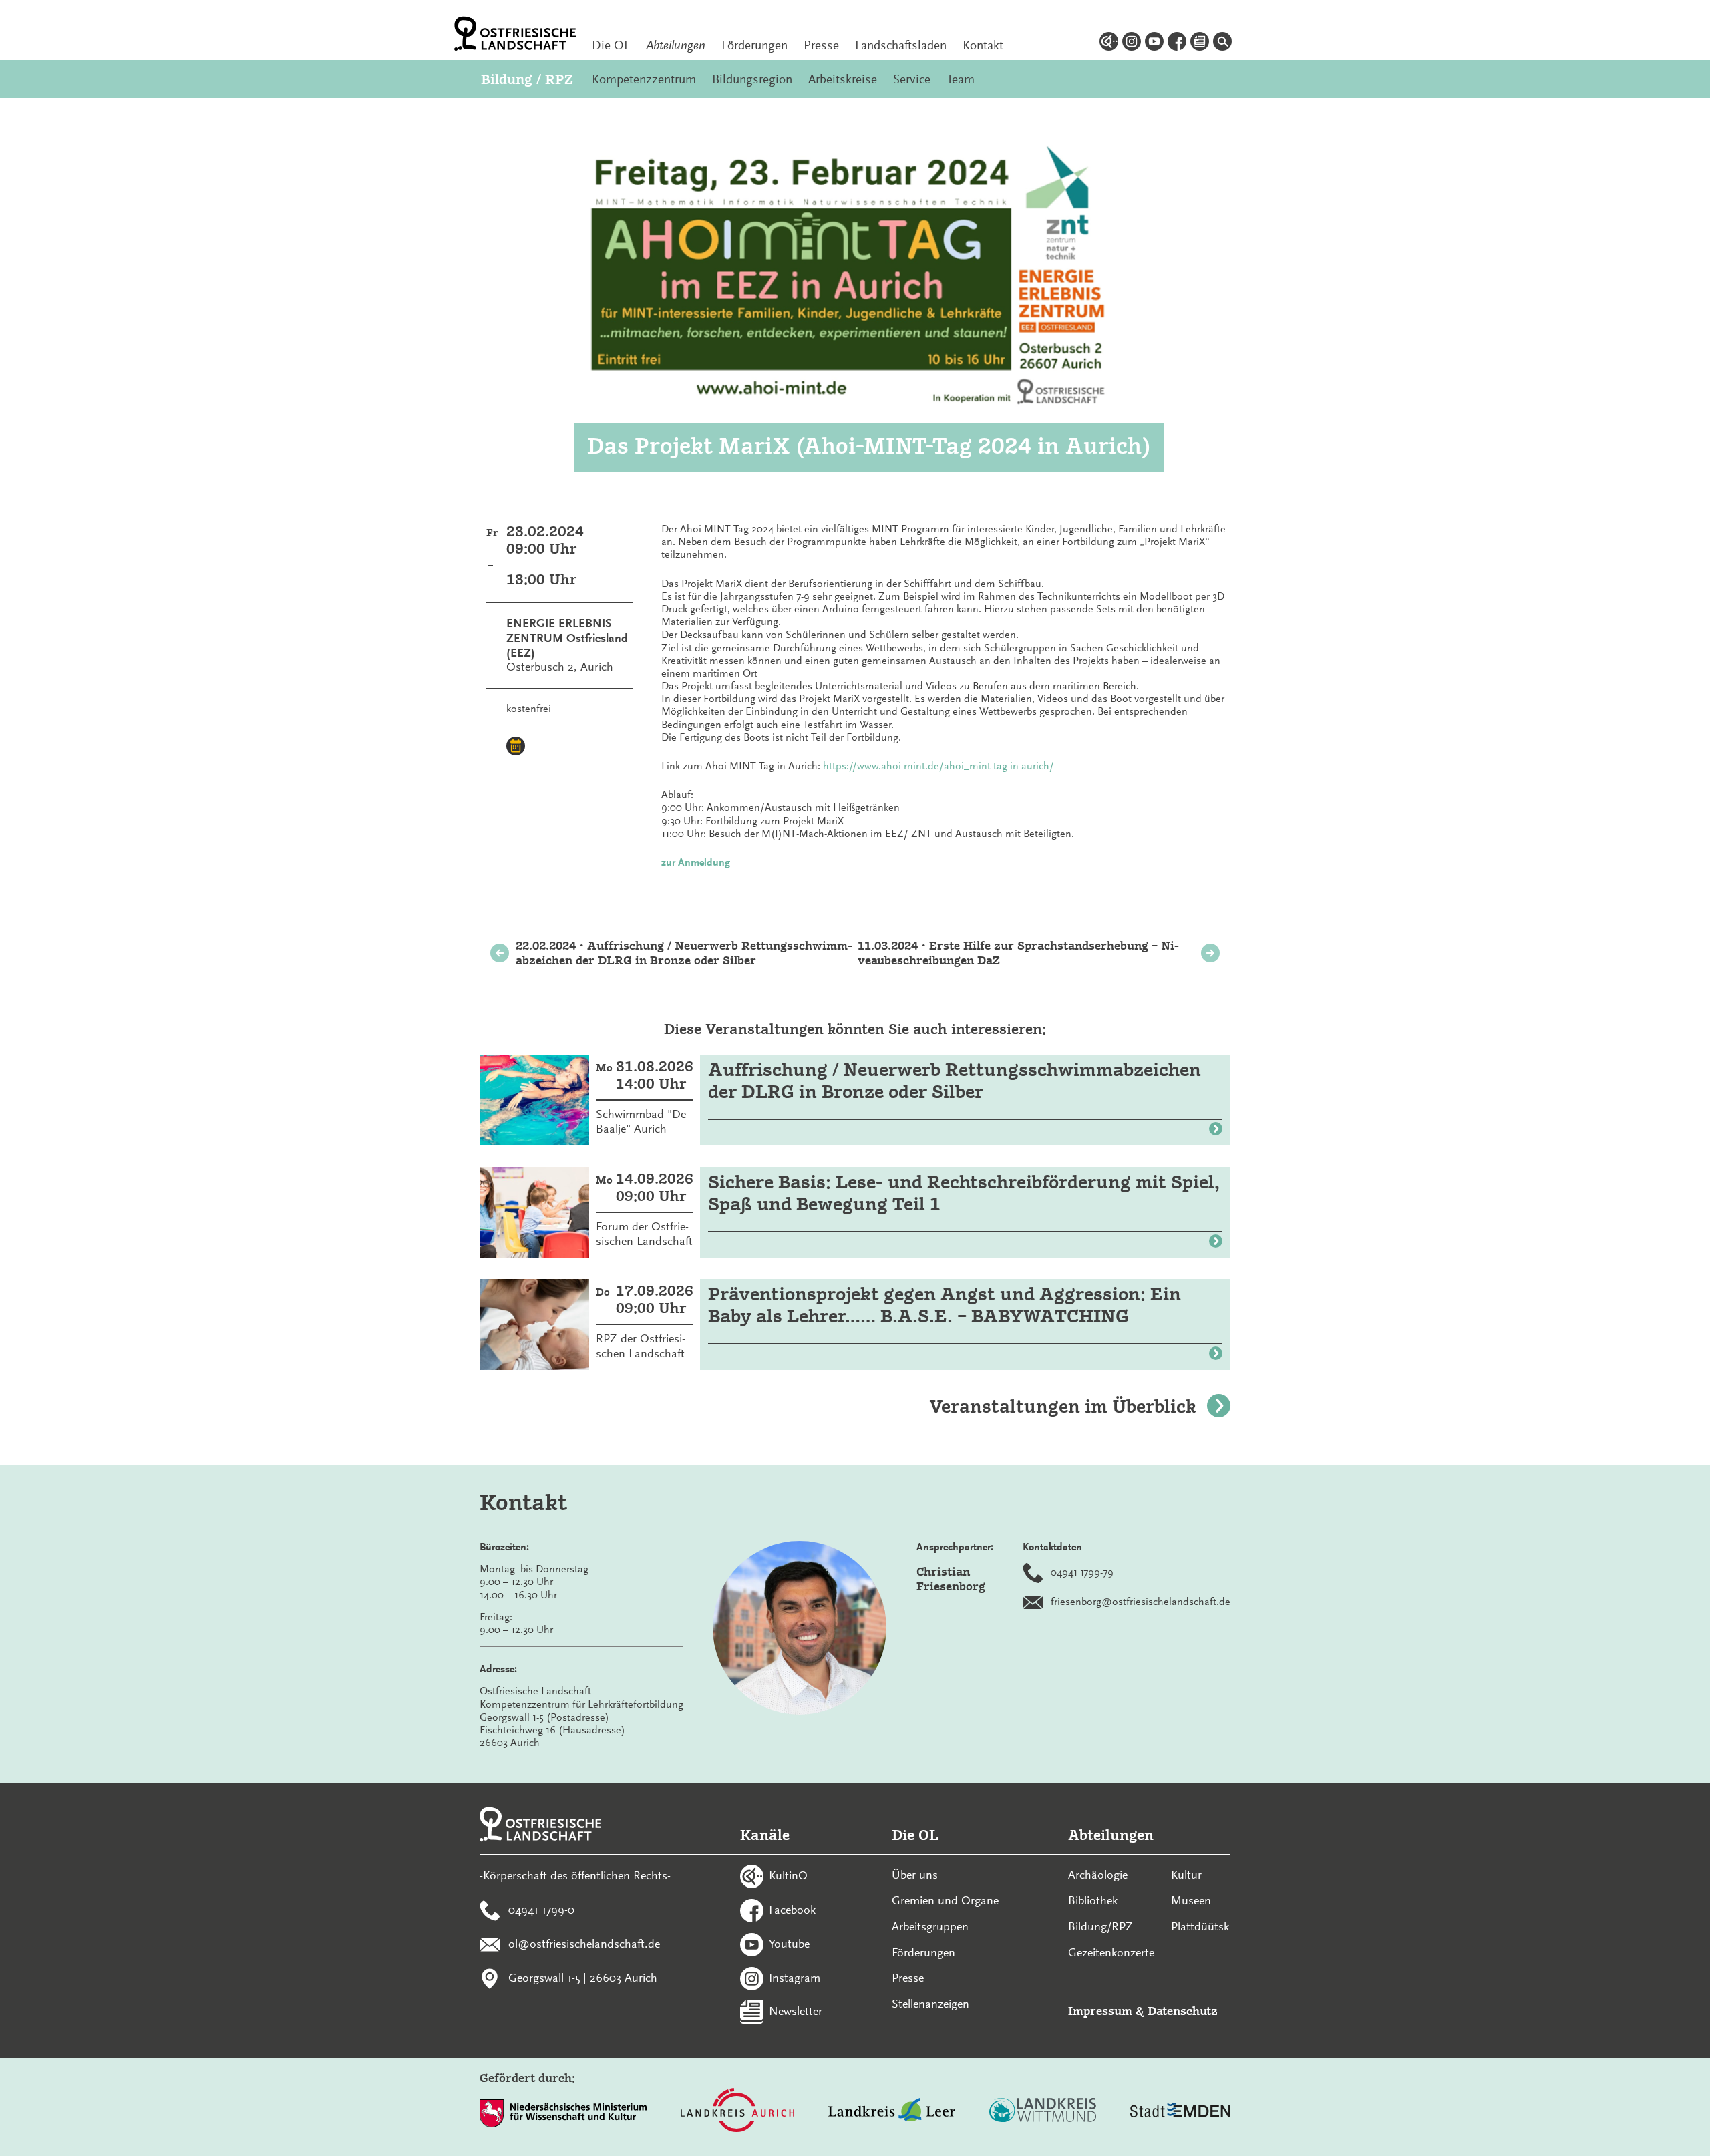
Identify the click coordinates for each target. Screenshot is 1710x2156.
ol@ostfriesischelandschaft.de (584, 1943)
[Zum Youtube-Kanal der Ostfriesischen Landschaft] (1154, 43)
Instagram (795, 1977)
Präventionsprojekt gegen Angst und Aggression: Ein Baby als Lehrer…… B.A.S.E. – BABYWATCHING (945, 1305)
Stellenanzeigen (930, 2004)
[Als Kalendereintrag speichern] (516, 748)
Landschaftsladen (901, 45)
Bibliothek (1093, 1900)
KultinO (788, 1875)
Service (912, 79)
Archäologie (1098, 1875)
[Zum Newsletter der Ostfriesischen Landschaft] (1200, 43)
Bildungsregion (752, 79)
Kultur (1186, 1875)
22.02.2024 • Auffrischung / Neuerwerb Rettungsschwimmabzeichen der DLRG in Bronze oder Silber (684, 953)
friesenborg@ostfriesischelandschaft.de (1141, 1602)
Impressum (1100, 2011)
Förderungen (754, 45)
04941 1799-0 (541, 1910)
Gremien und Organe (945, 1900)
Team (961, 79)
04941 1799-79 (1082, 1572)
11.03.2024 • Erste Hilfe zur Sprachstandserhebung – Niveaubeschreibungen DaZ (1018, 953)
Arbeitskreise (843, 79)
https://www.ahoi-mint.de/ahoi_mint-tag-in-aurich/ (938, 766)
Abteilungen (676, 45)
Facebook (792, 1910)
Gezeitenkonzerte (1111, 1952)
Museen (1191, 1900)
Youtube (789, 1943)
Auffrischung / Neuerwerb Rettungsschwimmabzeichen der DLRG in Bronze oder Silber (955, 1081)
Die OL (611, 45)
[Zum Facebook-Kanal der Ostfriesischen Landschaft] (1177, 43)
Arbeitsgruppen (930, 1926)
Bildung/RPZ (1100, 1926)
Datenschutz (1183, 2011)
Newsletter (796, 2011)
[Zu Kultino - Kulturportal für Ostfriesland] (1109, 43)
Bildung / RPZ (527, 79)
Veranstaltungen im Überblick (1063, 1406)
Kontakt (983, 45)
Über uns (915, 1875)
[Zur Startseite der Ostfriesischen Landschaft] (515, 34)
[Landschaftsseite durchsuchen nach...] (1222, 43)
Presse (821, 45)
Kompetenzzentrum (644, 79)
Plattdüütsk (1200, 1926)
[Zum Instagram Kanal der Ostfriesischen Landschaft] (1132, 43)
